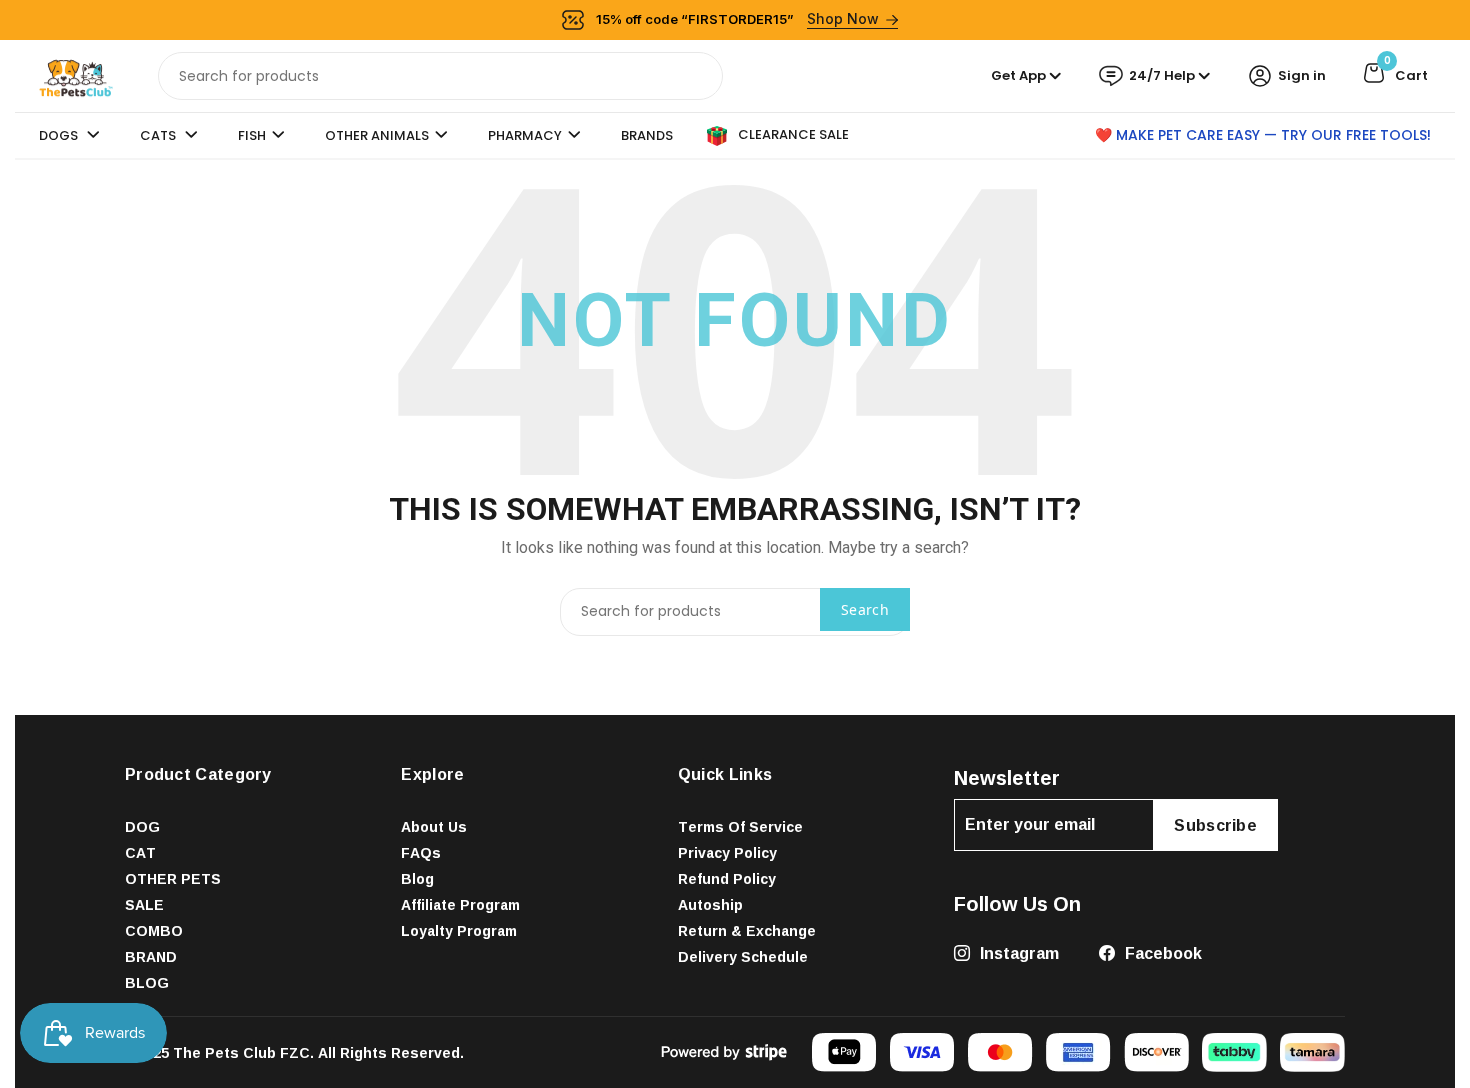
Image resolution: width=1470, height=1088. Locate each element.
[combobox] (440, 76)
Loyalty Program (459, 930)
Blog (417, 878)
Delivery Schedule (743, 956)
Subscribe (1215, 825)
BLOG (147, 982)
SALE (144, 904)
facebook (1161, 953)
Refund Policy (727, 878)
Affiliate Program (460, 904)
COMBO (154, 930)
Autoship (710, 904)
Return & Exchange (747, 930)
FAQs (421, 852)
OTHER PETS (173, 878)
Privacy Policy (727, 852)
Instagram (1017, 953)
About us (434, 826)
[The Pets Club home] (76, 74)
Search (865, 609)
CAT (140, 852)
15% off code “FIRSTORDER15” (738, 18)
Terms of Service (740, 826)
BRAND (151, 956)
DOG (142, 826)
